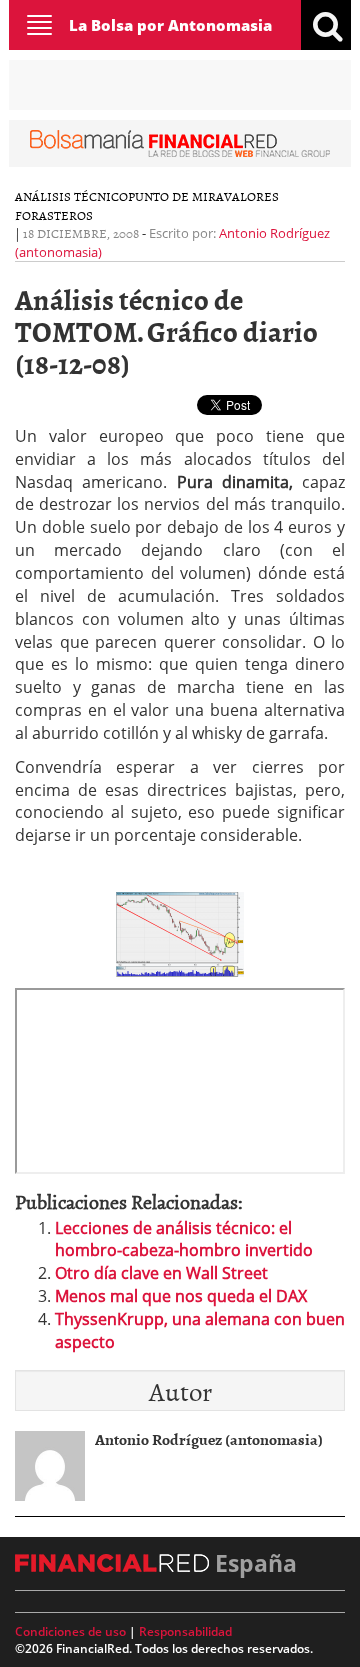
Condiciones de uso (70, 1631)
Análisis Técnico (71, 196)
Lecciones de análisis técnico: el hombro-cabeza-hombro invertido (184, 1239)
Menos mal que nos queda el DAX (181, 1296)
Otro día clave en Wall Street (161, 1273)
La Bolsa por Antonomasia (170, 25)
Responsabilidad (185, 1631)
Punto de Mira (176, 196)
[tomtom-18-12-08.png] (180, 933)
